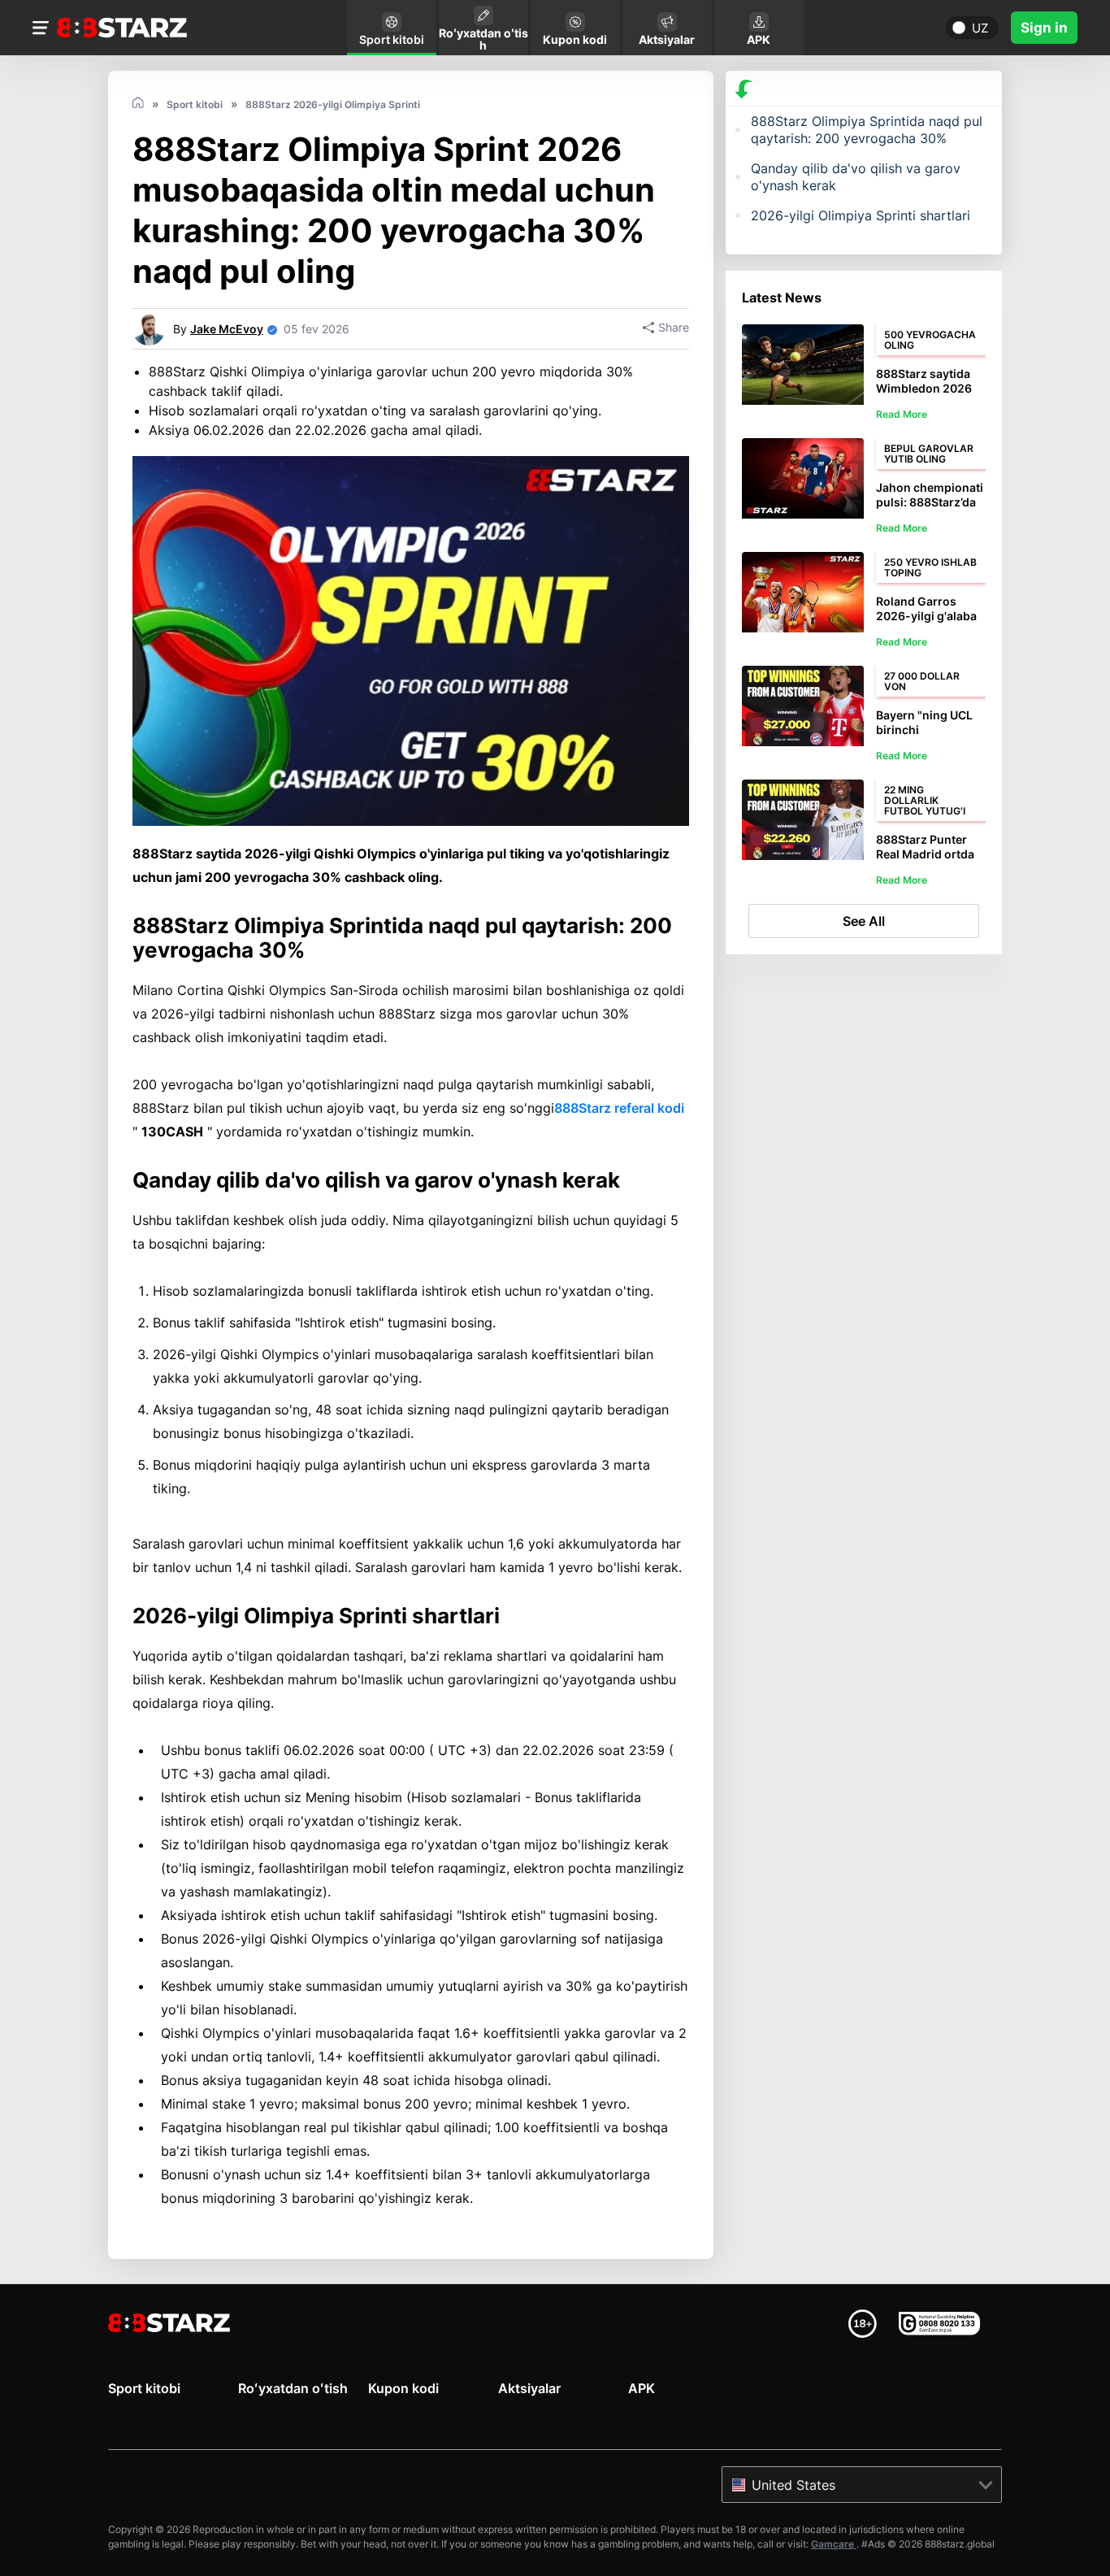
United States (793, 2485)
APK (642, 2388)
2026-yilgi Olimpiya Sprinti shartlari (861, 215)
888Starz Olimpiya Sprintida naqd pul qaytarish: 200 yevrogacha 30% (867, 130)
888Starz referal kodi (619, 1108)
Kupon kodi (403, 2388)
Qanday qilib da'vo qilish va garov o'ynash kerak (856, 177)
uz (980, 28)
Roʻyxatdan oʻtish (293, 2388)
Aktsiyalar (529, 2388)
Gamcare (834, 2544)
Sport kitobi (144, 2388)
